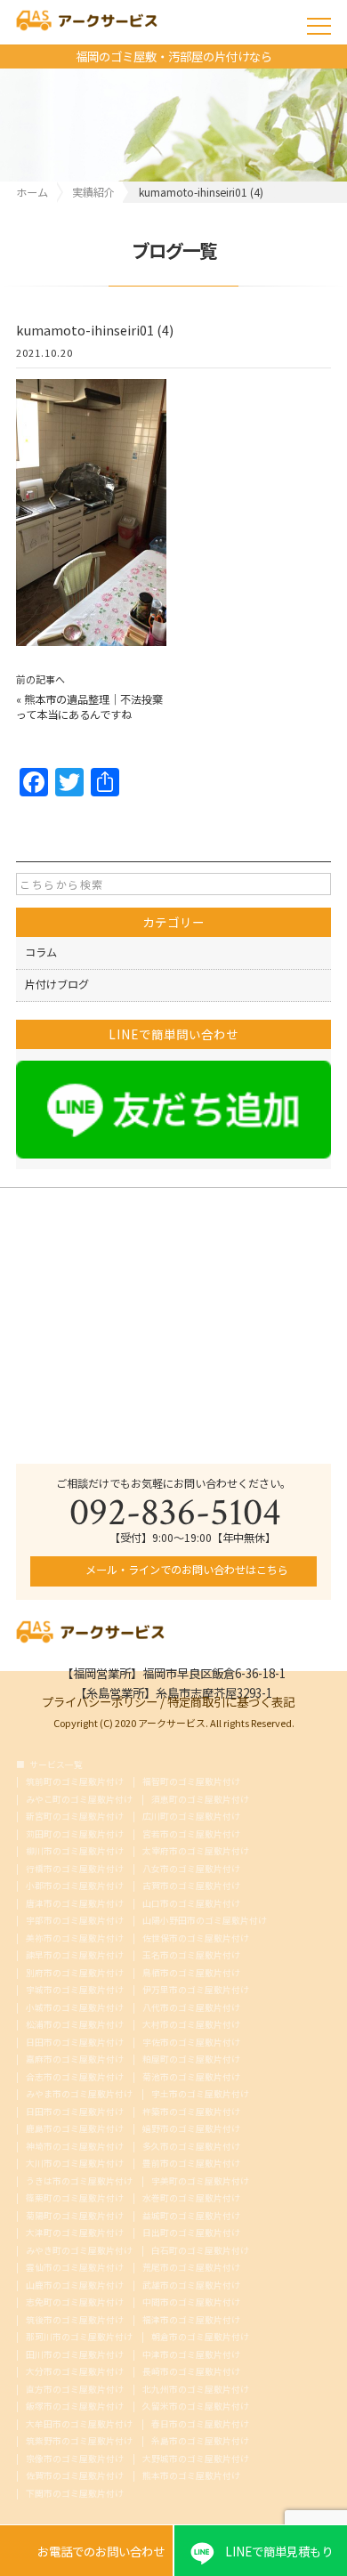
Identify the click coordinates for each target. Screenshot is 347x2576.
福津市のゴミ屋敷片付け (191, 2321)
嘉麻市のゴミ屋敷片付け (75, 2060)
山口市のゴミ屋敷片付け (191, 1904)
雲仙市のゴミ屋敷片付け (75, 2268)
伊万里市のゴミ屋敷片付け (196, 1991)
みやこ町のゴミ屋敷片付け (79, 1800)
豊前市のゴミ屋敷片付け (191, 2164)
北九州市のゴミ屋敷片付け (196, 2390)
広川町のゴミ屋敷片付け (191, 1817)
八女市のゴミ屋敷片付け (191, 1869)
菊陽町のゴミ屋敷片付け (75, 2217)
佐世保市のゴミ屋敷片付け (196, 1939)
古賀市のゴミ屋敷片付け (191, 1886)
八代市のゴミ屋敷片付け (191, 2008)
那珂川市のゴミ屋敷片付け (79, 2338)
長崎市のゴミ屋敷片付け (191, 2372)
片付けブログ (57, 984)
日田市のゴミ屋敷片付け (75, 2043)
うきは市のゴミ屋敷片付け (79, 2182)
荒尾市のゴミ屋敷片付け (191, 2268)
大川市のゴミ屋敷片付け (75, 2164)
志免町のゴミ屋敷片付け (75, 2303)
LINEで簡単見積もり (279, 2551)
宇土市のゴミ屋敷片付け (200, 2095)
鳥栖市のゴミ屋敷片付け (191, 1974)
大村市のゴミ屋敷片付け (191, 2025)
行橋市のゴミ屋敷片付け (75, 1869)
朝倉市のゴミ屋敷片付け (200, 2338)
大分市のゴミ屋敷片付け (75, 2372)
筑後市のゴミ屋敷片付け (75, 2321)
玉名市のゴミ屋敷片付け (191, 1956)
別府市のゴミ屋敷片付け (75, 1974)
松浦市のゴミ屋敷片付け (75, 2025)
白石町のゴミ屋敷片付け (200, 2251)
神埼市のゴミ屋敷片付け (75, 2147)
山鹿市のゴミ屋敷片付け (75, 2286)
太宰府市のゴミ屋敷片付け (196, 1852)
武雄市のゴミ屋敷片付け (191, 2286)
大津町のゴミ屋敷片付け (75, 2233)
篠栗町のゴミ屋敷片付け (75, 2199)
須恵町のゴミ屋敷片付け (200, 1800)
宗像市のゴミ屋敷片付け (75, 2459)
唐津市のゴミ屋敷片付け (75, 1904)
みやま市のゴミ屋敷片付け (79, 2095)
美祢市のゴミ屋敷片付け (75, 1939)
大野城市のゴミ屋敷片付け (196, 2459)
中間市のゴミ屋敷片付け (191, 2303)
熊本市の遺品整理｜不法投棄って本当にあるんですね (89, 707)
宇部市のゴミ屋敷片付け (75, 1921)
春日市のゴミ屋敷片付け (200, 2425)
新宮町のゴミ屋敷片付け (75, 1817)
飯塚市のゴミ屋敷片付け (75, 2407)
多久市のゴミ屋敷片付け (191, 2147)
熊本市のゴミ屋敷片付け (191, 2476)
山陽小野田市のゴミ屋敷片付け (205, 1921)
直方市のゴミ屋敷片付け (75, 2390)
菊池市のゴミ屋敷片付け (191, 2078)
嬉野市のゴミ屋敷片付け (191, 2129)
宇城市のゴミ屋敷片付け (75, 1991)
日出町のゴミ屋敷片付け (191, 2233)
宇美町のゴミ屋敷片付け (200, 2182)
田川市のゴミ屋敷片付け (75, 2355)
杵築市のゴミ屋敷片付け (191, 2112)
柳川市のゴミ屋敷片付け (75, 1852)
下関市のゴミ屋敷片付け (75, 2494)
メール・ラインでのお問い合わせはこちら (186, 1570)
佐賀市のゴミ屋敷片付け (75, 2476)
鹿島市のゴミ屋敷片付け (75, 2129)
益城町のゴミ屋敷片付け (191, 2217)
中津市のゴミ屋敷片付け (191, 2355)
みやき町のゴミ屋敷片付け (79, 2251)
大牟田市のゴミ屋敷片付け (79, 2425)
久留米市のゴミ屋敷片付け (196, 2407)
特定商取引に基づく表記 (231, 1700)
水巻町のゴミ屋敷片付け (191, 2199)
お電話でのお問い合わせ (86, 2551)
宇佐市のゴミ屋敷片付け (191, 2043)
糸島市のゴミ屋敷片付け (200, 2442)
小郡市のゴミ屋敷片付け (75, 1886)
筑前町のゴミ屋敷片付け (75, 1782)
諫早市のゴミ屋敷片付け (75, 1956)
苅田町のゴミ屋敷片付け (75, 1835)
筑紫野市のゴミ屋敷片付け (79, 2442)
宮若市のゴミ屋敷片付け (191, 1835)
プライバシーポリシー (100, 1700)
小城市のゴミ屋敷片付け (75, 2008)
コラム (41, 952)
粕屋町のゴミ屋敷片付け (191, 2060)
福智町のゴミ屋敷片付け (191, 1782)
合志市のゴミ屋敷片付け (75, 2078)
